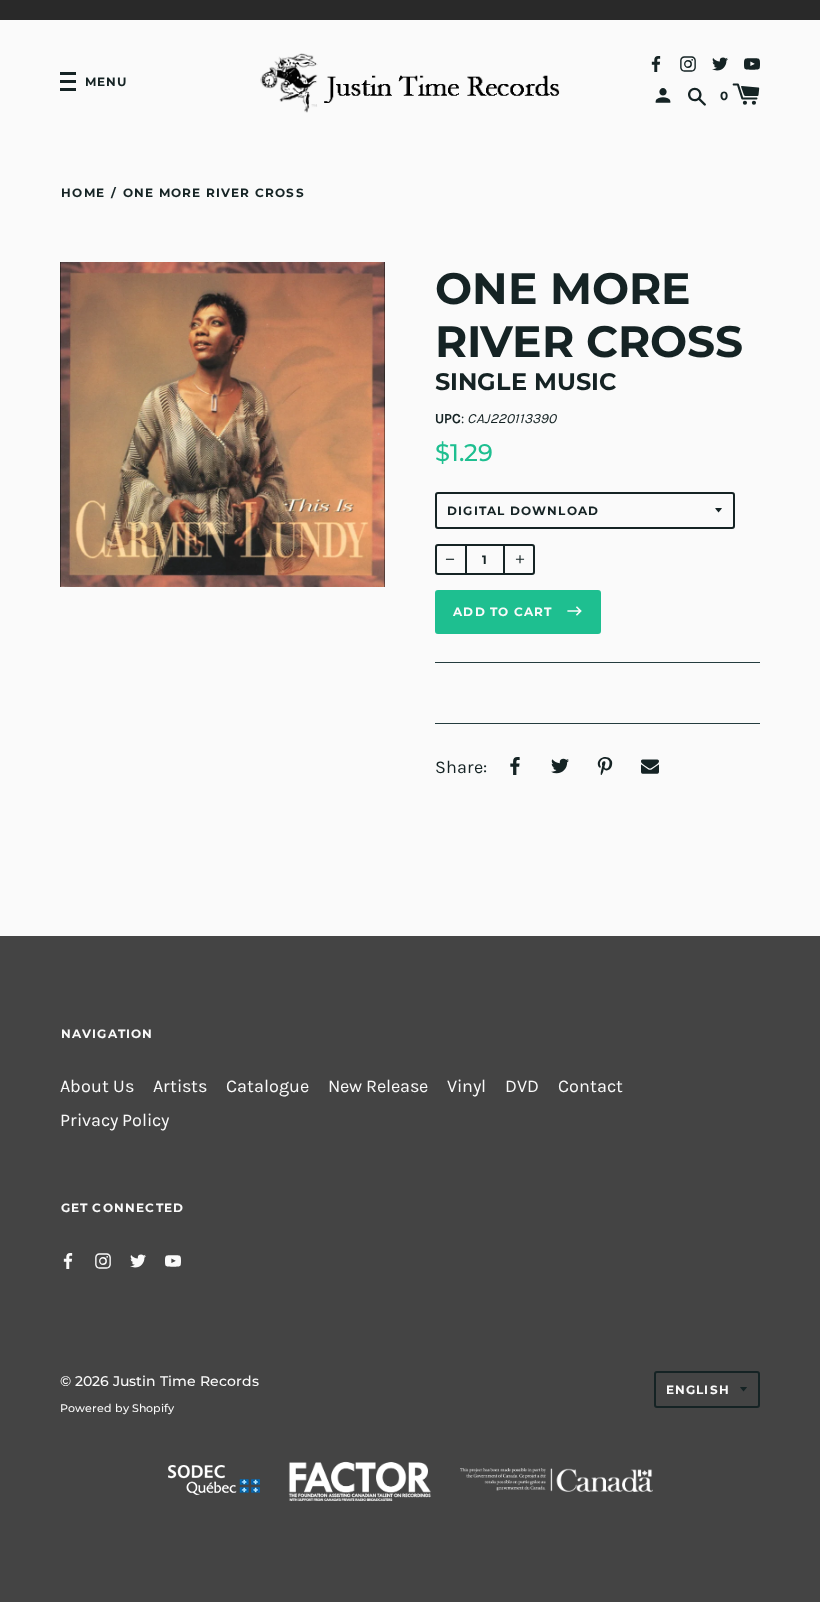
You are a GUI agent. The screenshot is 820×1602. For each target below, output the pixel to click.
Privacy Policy (114, 1120)
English (698, 1389)
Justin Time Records (186, 1381)
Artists (180, 1086)
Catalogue (267, 1086)
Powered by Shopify (117, 1408)
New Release (378, 1086)
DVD (522, 1086)
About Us (97, 1086)
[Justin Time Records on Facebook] (656, 62)
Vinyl (466, 1086)
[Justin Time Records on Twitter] (720, 62)
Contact (590, 1086)
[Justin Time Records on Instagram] (688, 62)
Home (83, 192)
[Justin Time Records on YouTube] (752, 62)
